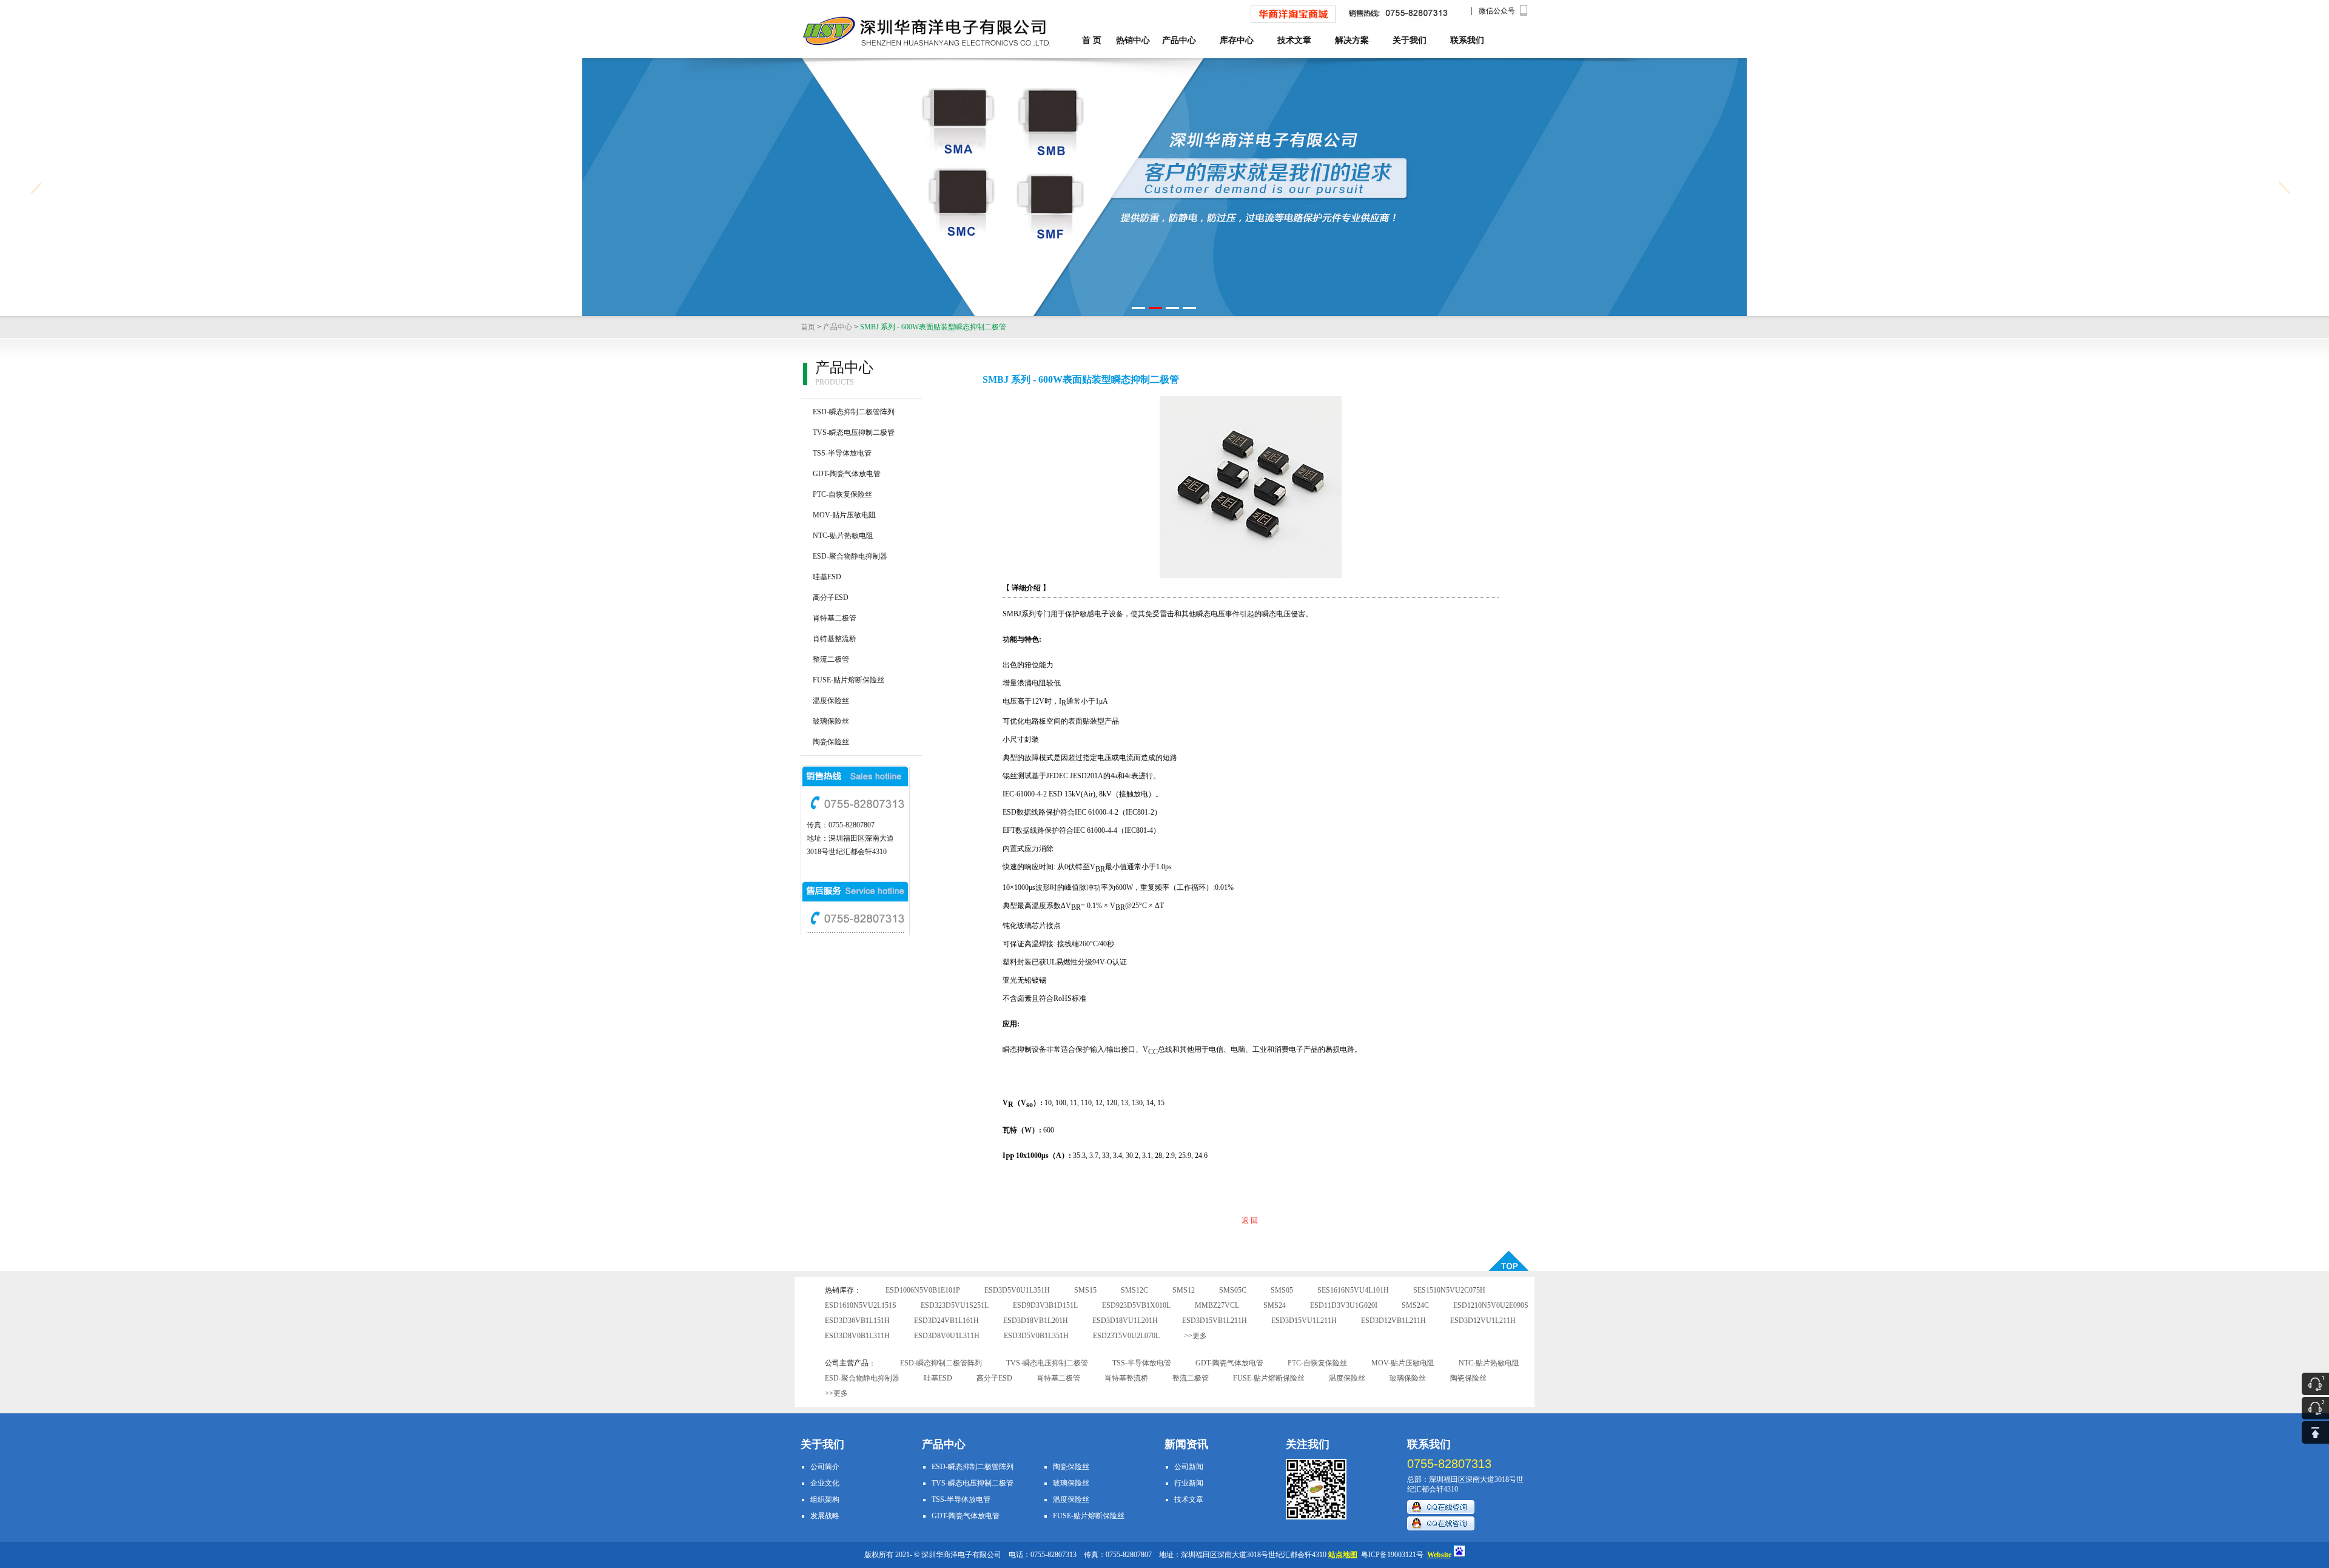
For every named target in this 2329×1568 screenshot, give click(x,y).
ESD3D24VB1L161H (946, 1321)
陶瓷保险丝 (831, 742)
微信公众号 (1497, 11)
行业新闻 (1189, 1483)
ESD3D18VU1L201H (1125, 1321)
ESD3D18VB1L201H (1036, 1321)
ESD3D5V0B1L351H (1036, 1336)
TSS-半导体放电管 (842, 453)
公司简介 (825, 1467)
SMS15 (1085, 1290)
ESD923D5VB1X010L (1136, 1305)
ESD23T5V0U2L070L (1126, 1336)
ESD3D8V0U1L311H (947, 1336)
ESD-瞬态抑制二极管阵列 (854, 412)
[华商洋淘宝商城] (1293, 21)
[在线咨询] (1441, 1512)
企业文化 (825, 1483)
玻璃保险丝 (831, 721)
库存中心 (1237, 40)
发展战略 (825, 1516)
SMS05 (1282, 1290)
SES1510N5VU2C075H (1449, 1290)
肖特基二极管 (835, 618)
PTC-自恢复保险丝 (842, 494)
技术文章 (1294, 40)
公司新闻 (1189, 1467)
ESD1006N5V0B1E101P (923, 1290)
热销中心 (1133, 40)
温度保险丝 (831, 701)
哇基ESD (827, 577)
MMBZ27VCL (1217, 1305)
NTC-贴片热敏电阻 (843, 536)
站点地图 (1343, 1555)
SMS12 (1184, 1290)
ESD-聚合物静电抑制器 (850, 556)
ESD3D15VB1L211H (1215, 1321)
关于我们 (1410, 40)
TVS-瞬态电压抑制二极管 (854, 432)
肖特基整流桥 (835, 639)
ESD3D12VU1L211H (1483, 1321)
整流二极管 (831, 659)
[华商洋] (880, 32)
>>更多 (1195, 1336)
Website (1439, 1555)
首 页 (1092, 40)
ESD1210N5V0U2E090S (1491, 1305)
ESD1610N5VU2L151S (861, 1305)
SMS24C (1415, 1305)
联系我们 (1467, 40)
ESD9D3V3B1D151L (1045, 1305)
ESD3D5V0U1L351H (1017, 1290)
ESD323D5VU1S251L (955, 1305)
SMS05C (1233, 1290)
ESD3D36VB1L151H (857, 1321)
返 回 (1250, 1220)
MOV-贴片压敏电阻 (844, 515)
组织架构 (825, 1499)
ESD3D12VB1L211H (1393, 1321)
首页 (808, 327)
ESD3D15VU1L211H (1304, 1321)
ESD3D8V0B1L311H (857, 1336)
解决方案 (1352, 40)
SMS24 (1275, 1305)
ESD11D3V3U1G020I (1344, 1305)
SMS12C (1134, 1290)
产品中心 (1179, 40)
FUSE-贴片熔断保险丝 (849, 680)
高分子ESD (831, 597)
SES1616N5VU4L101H (1353, 1290)
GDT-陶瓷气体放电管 (847, 474)
